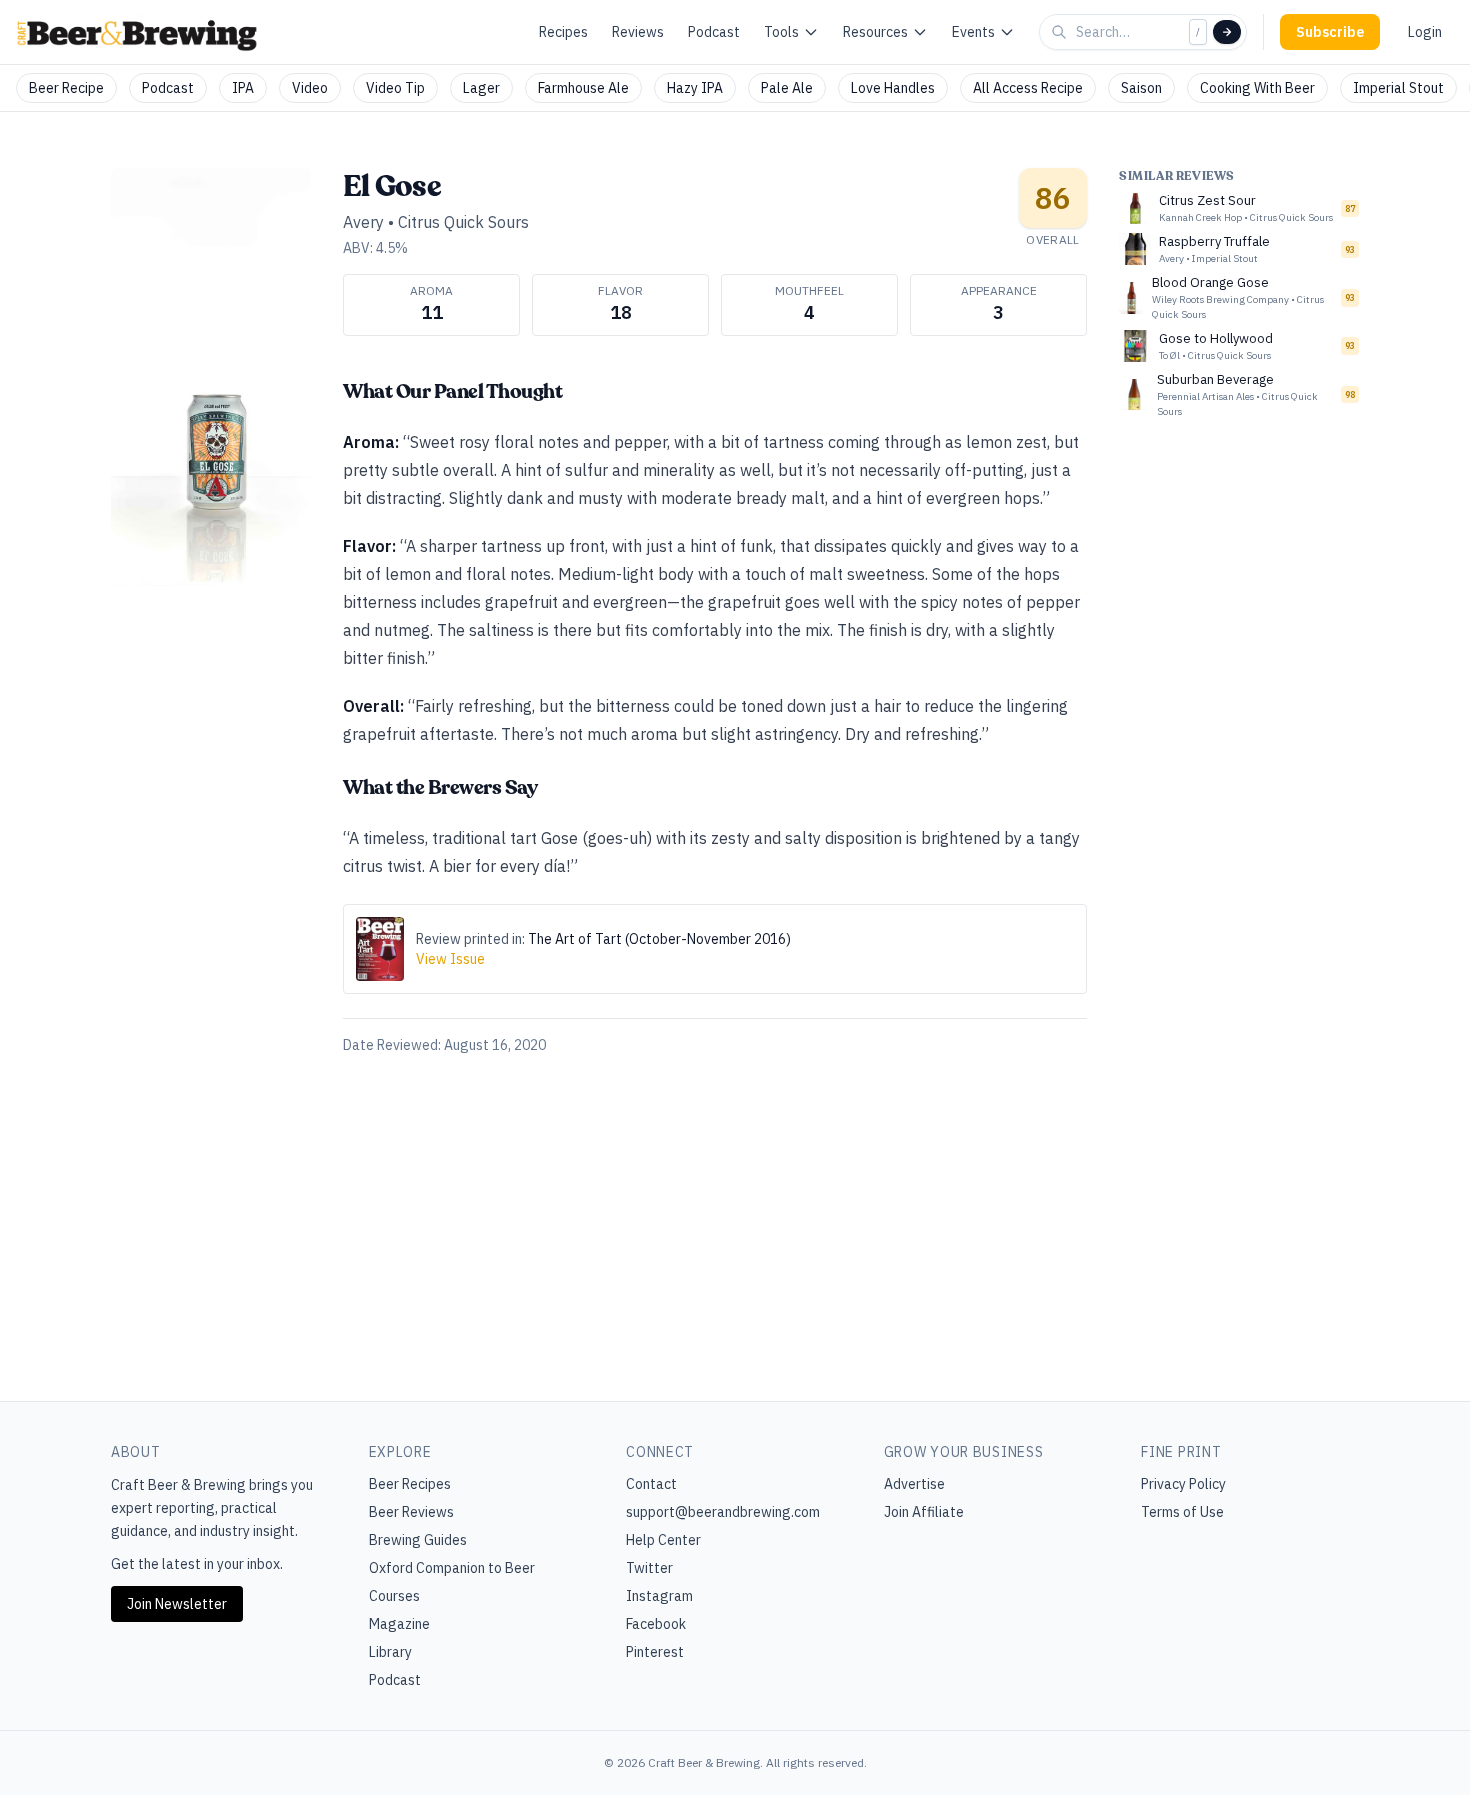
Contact (651, 1484)
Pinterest (655, 1652)
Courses (394, 1596)
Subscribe (1330, 32)
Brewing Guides (418, 1540)
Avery (363, 222)
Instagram (659, 1596)
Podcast (714, 32)
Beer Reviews (411, 1512)
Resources (875, 32)
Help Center (663, 1540)
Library (390, 1652)
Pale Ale (787, 88)
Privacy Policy (1183, 1484)
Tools (781, 32)
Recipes (563, 32)
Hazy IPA (695, 88)
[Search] (1227, 32)
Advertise (914, 1484)
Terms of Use (1182, 1512)
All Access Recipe (1028, 88)
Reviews (638, 32)
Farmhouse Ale (583, 88)
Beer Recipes (410, 1484)
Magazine (399, 1624)
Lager (481, 88)
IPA (243, 88)
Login (1425, 32)
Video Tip (395, 88)
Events (973, 32)
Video (310, 88)
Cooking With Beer (1257, 88)
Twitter (649, 1568)
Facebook (656, 1624)
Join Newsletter (177, 1604)
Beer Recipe (66, 88)
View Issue (450, 959)
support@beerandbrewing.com (723, 1512)
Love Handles (893, 88)
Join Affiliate (924, 1512)
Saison (1141, 88)
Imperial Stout (1398, 88)
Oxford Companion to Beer (452, 1568)
